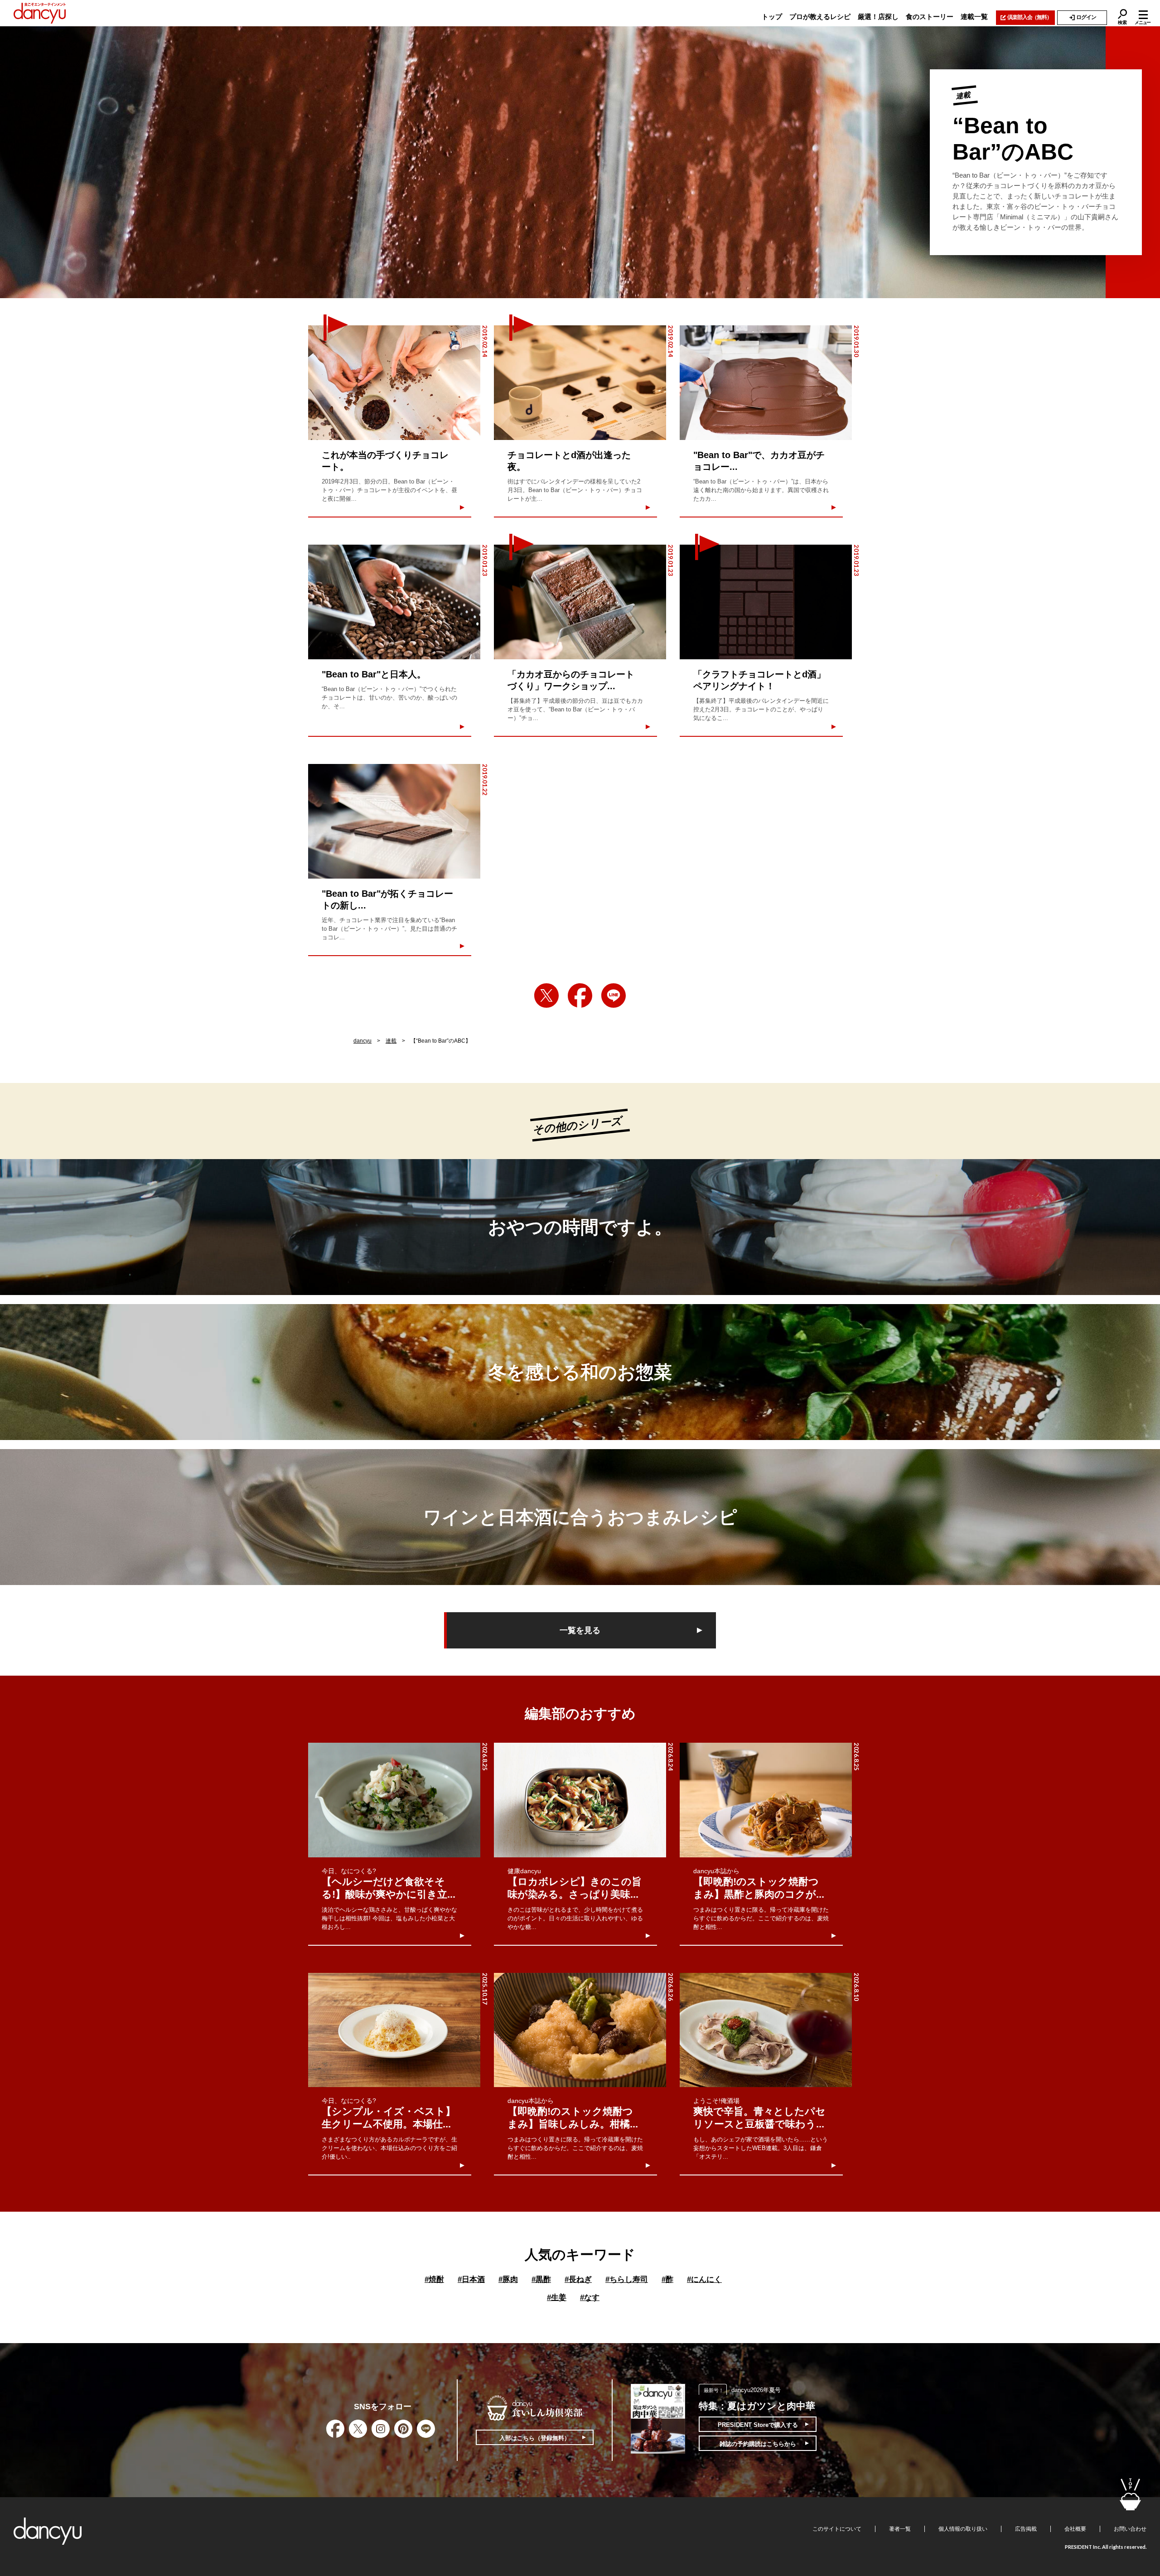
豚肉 (508, 2279)
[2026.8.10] (766, 2030)
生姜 (557, 2298)
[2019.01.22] (394, 821)
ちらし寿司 (627, 2279)
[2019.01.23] (394, 602)
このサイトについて (837, 2529)
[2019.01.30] (766, 383)
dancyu (362, 1041)
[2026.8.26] (580, 2030)
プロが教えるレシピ (820, 17)
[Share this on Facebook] (580, 996)
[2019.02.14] (394, 383)
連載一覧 (974, 17)
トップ (772, 17)
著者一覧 (900, 2529)
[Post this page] (546, 996)
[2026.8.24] (580, 1800)
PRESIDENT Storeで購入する (758, 2425)
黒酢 (541, 2279)
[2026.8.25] (394, 1800)
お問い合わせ (1130, 2529)
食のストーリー (930, 17)
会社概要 (1075, 2529)
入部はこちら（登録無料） (535, 2438)
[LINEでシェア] (614, 996)
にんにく (704, 2279)
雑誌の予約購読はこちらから (758, 2444)
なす (590, 2298)
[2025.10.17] (394, 2030)
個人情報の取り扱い (963, 2529)
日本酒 (471, 2279)
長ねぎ (578, 2279)
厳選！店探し (878, 17)
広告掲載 (1026, 2529)
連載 (391, 1041)
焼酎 (434, 2279)
